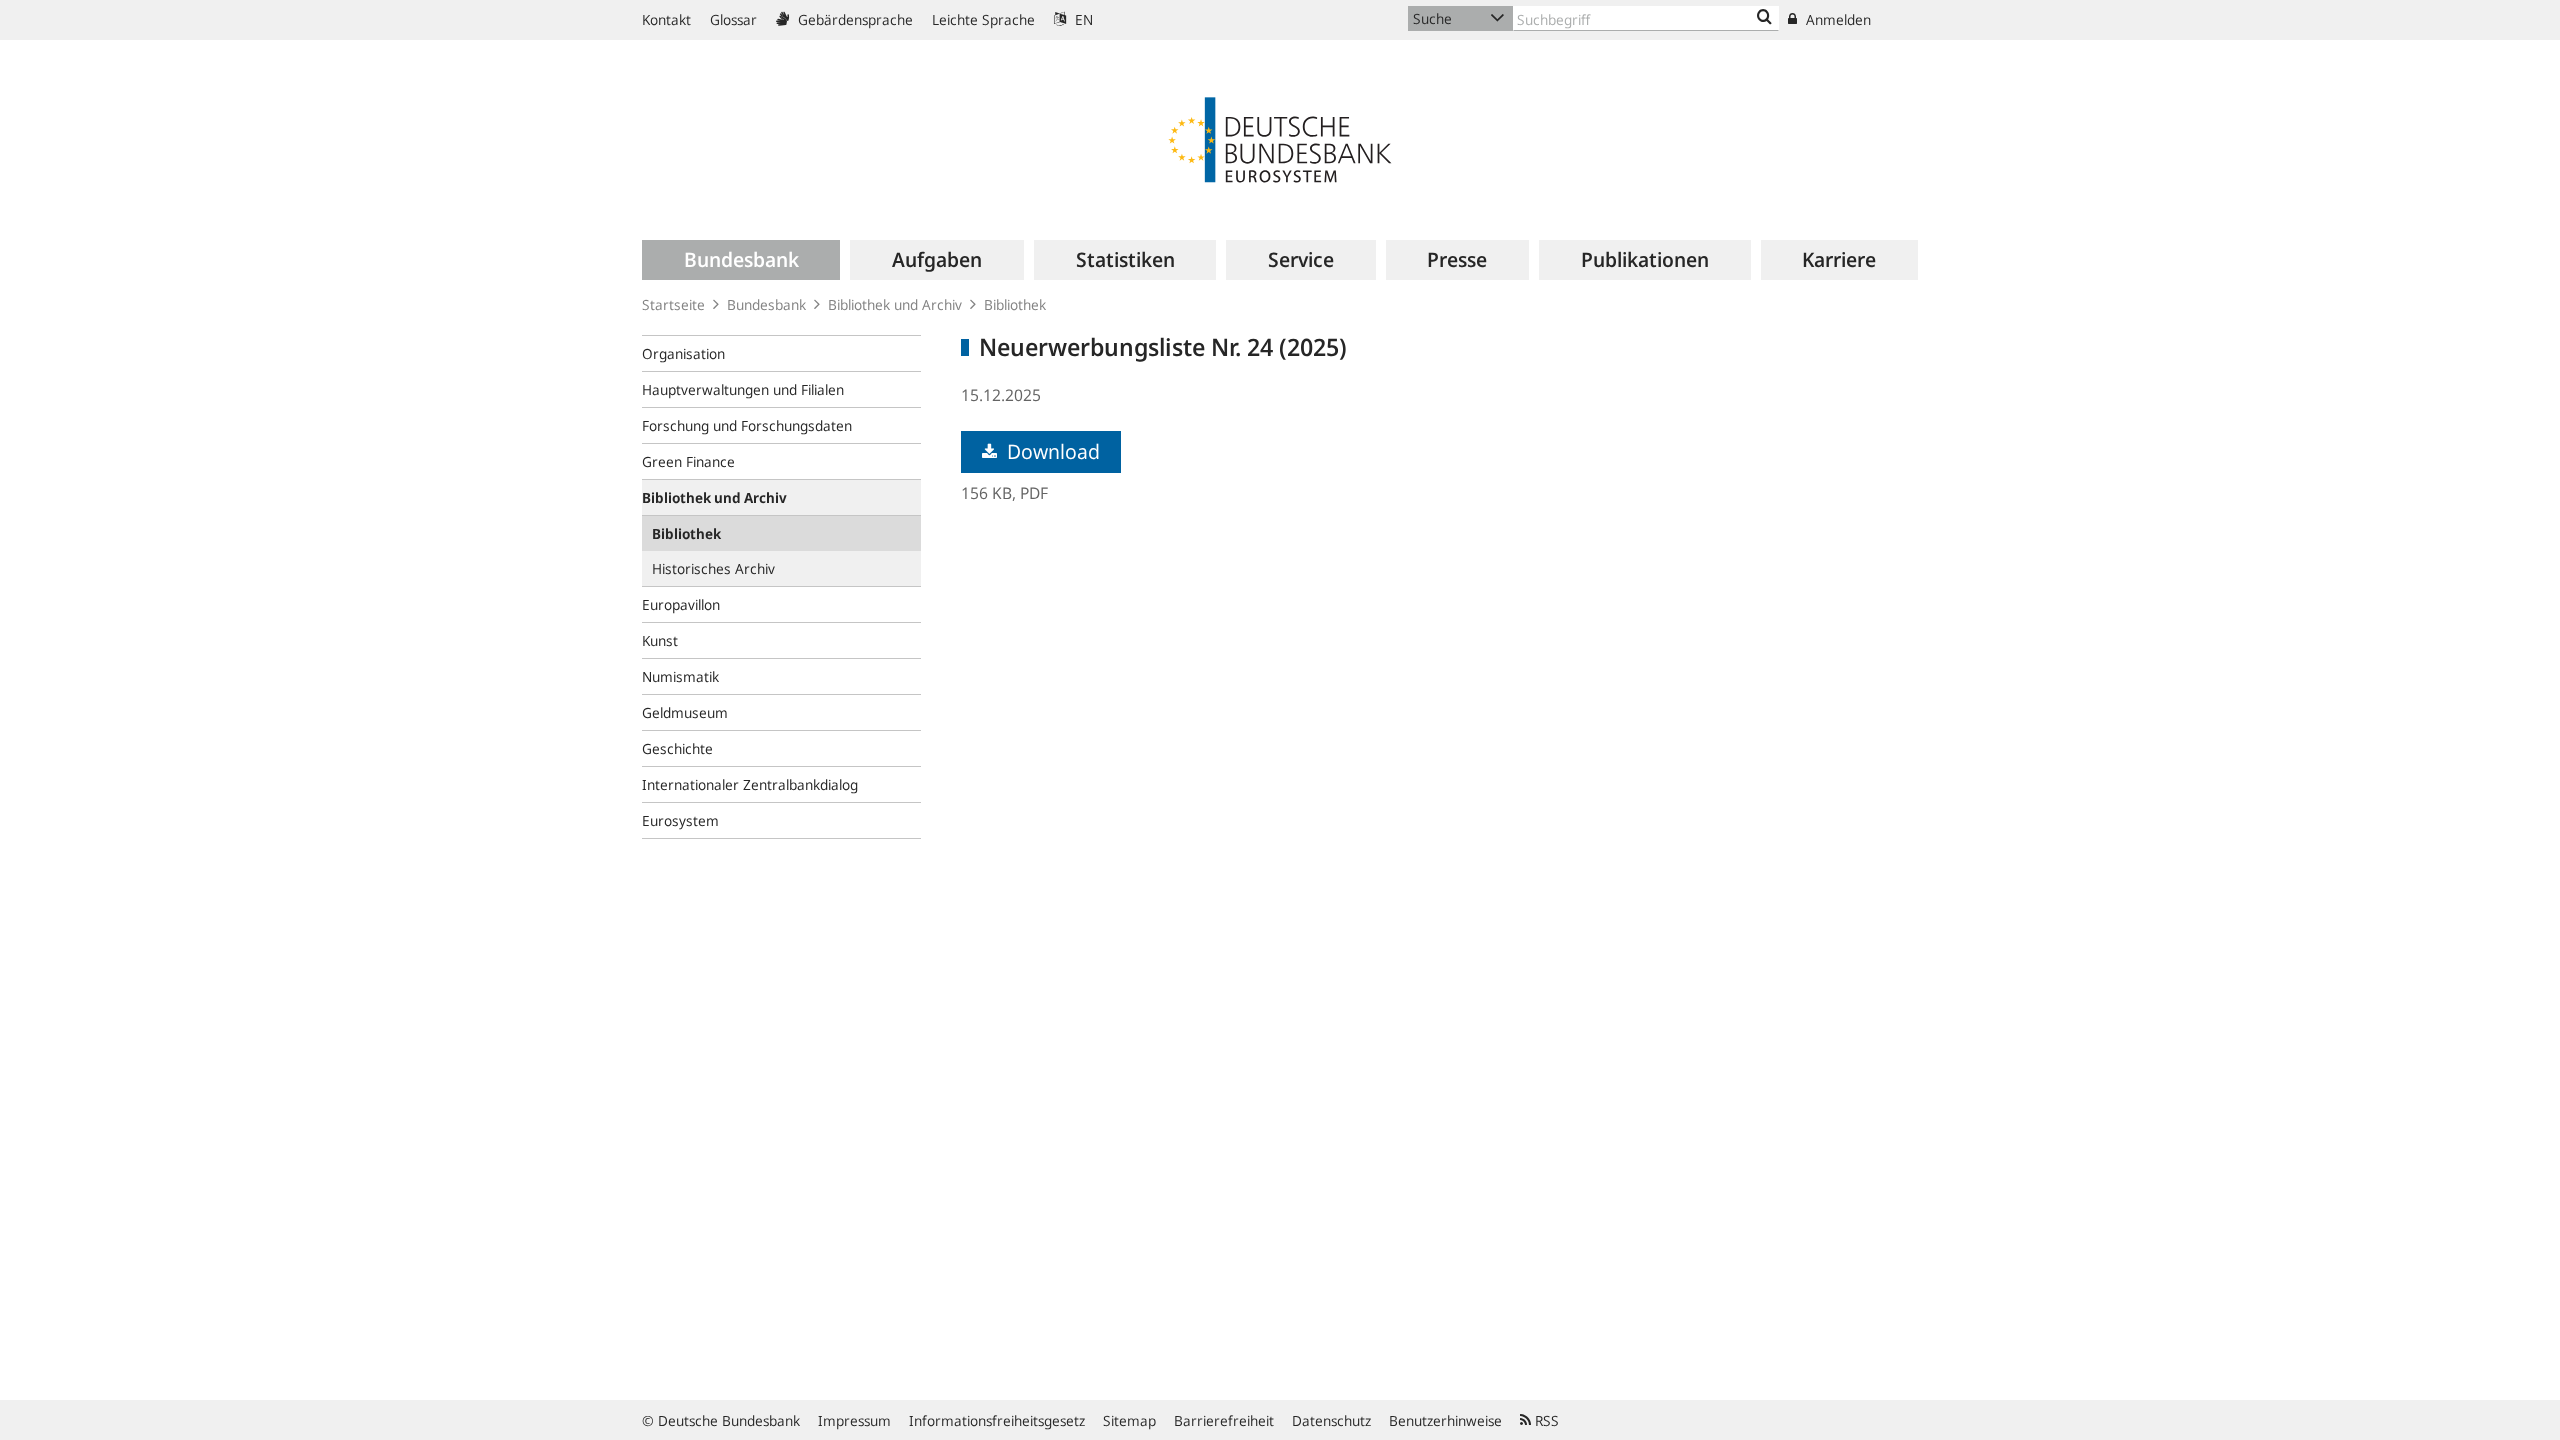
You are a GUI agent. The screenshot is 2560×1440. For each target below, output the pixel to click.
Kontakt (666, 19)
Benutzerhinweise (1445, 1420)
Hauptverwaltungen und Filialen (743, 389)
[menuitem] (741, 260)
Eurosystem (680, 820)
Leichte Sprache (983, 19)
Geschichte (677, 748)
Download (1051, 451)
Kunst (660, 640)
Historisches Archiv (713, 568)
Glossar (733, 19)
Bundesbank (766, 304)
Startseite (673, 304)
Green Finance (688, 461)
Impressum (854, 1420)
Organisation (683, 353)
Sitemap (1129, 1420)
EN (1082, 19)
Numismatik (680, 676)
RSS (1545, 1420)
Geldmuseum (685, 712)
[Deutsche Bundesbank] (1280, 138)
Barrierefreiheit (1224, 1420)
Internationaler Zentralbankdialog (750, 784)
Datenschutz (1331, 1420)
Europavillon (681, 604)
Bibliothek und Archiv (895, 304)
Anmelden (1836, 19)
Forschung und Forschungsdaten (747, 425)
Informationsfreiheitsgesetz (997, 1420)
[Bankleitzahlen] (1764, 18)
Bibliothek (1015, 304)
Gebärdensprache (853, 19)
